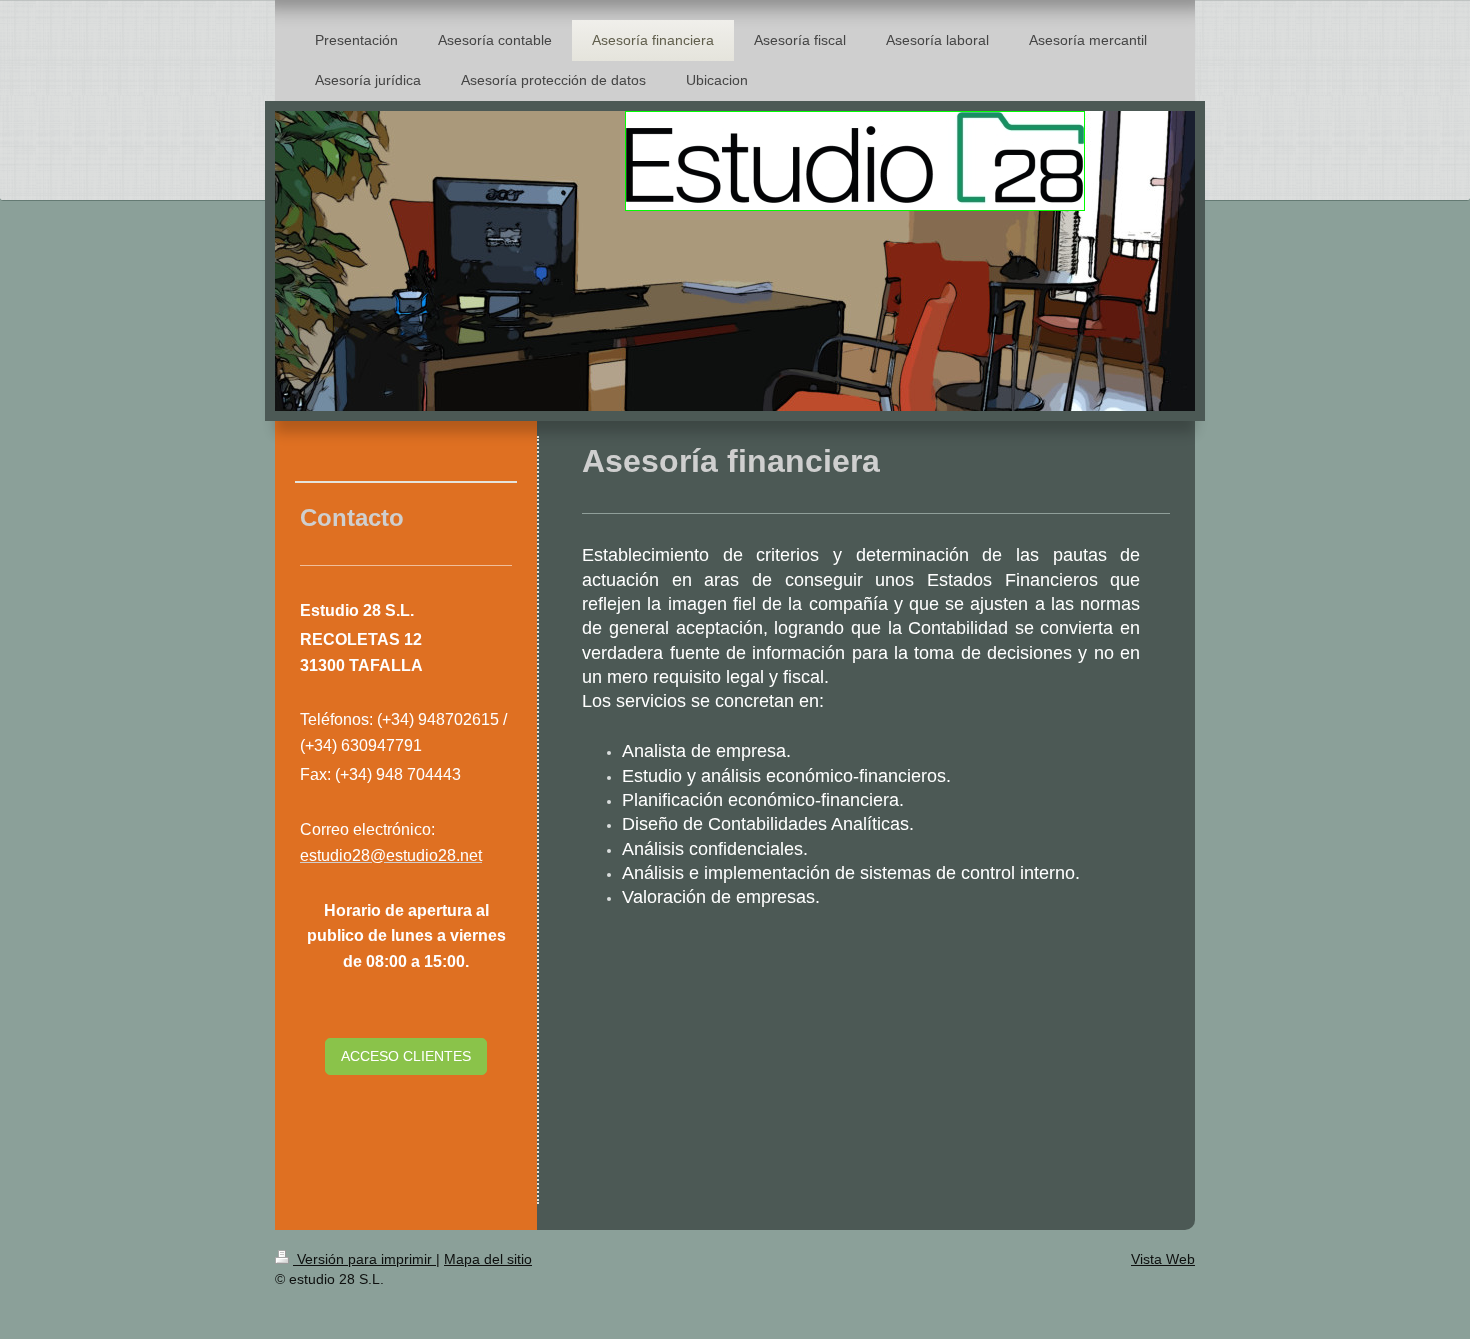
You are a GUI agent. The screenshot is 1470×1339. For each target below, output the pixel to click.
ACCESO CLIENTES (406, 1056)
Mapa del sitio (488, 1259)
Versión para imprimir (364, 1259)
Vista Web (1163, 1259)
